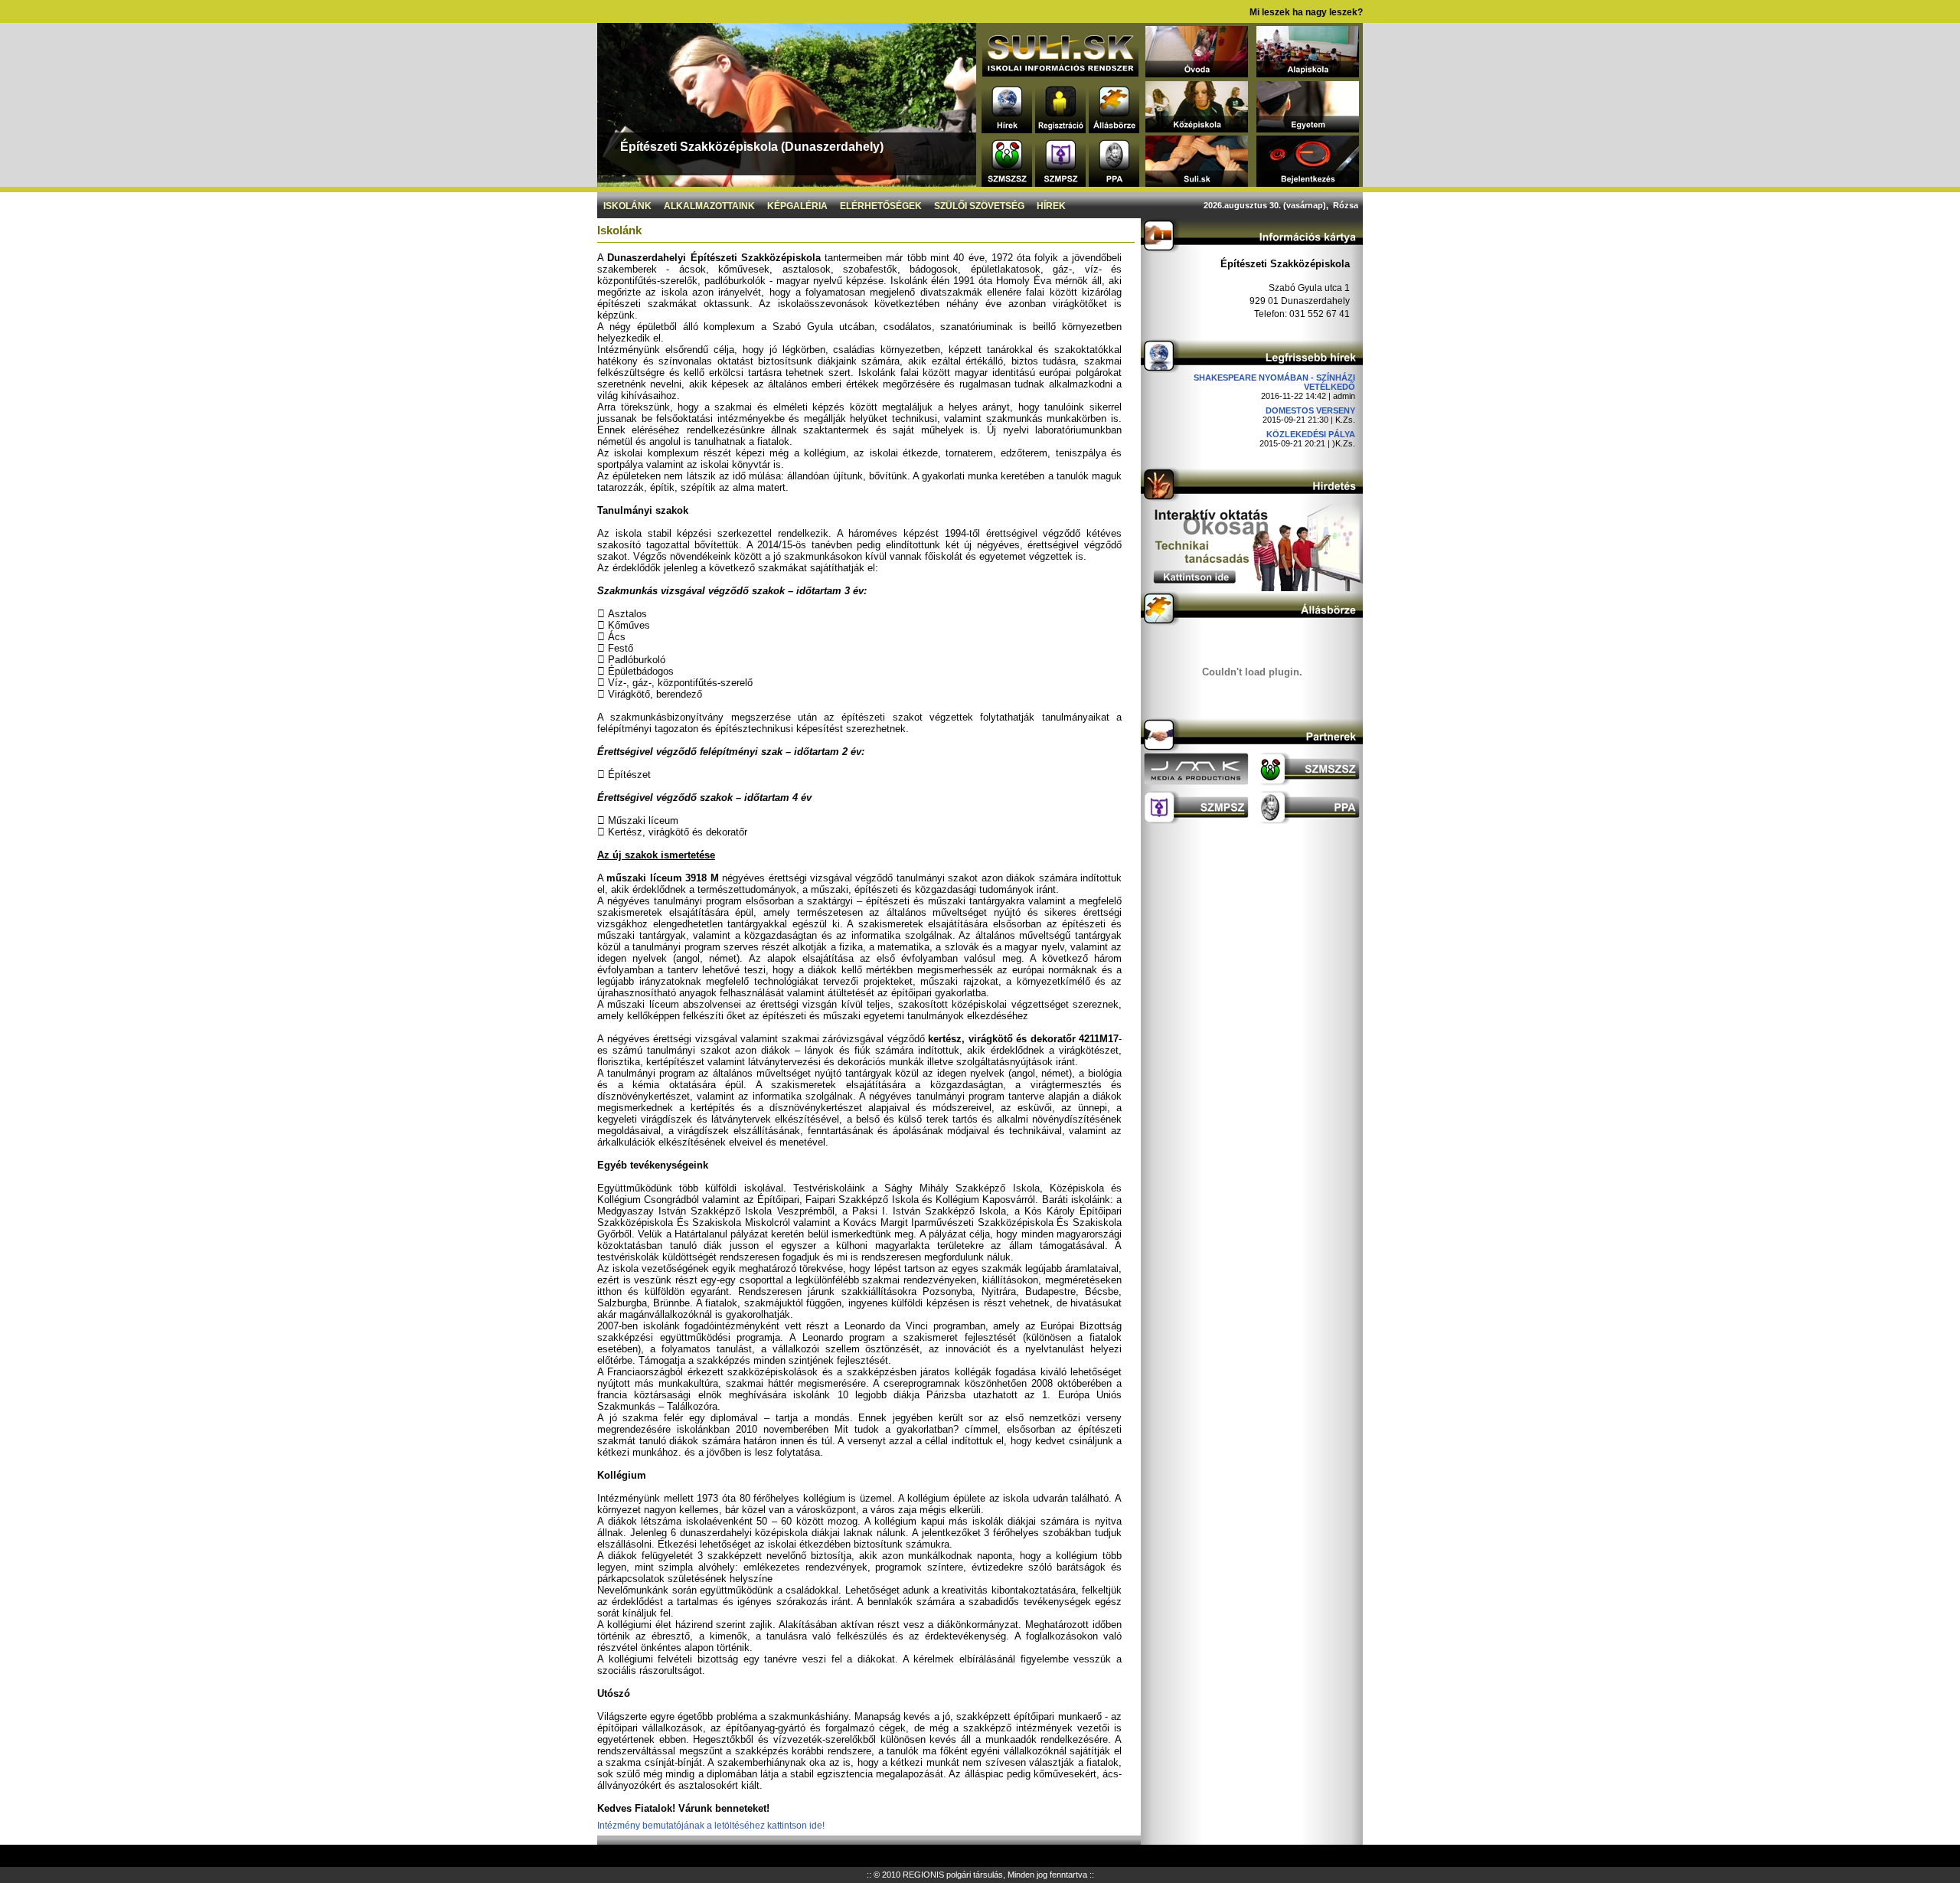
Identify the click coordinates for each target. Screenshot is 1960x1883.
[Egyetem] (1308, 128)
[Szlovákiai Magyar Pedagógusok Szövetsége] (1060, 183)
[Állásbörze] (1114, 129)
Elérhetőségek (881, 206)
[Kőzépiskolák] (1197, 128)
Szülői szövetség (979, 206)
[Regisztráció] (1060, 129)
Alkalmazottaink (709, 206)
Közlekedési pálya (1311, 434)
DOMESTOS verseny (1310, 410)
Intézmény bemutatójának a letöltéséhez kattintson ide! (711, 1826)
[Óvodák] (1197, 73)
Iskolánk (627, 206)
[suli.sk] (1060, 72)
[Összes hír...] (1252, 369)
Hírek (1051, 206)
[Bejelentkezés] (1308, 183)
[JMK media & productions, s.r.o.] (1196, 782)
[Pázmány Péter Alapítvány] (1114, 183)
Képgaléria (797, 206)
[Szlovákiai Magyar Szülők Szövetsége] (1007, 183)
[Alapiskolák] (1308, 73)
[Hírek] (1007, 129)
